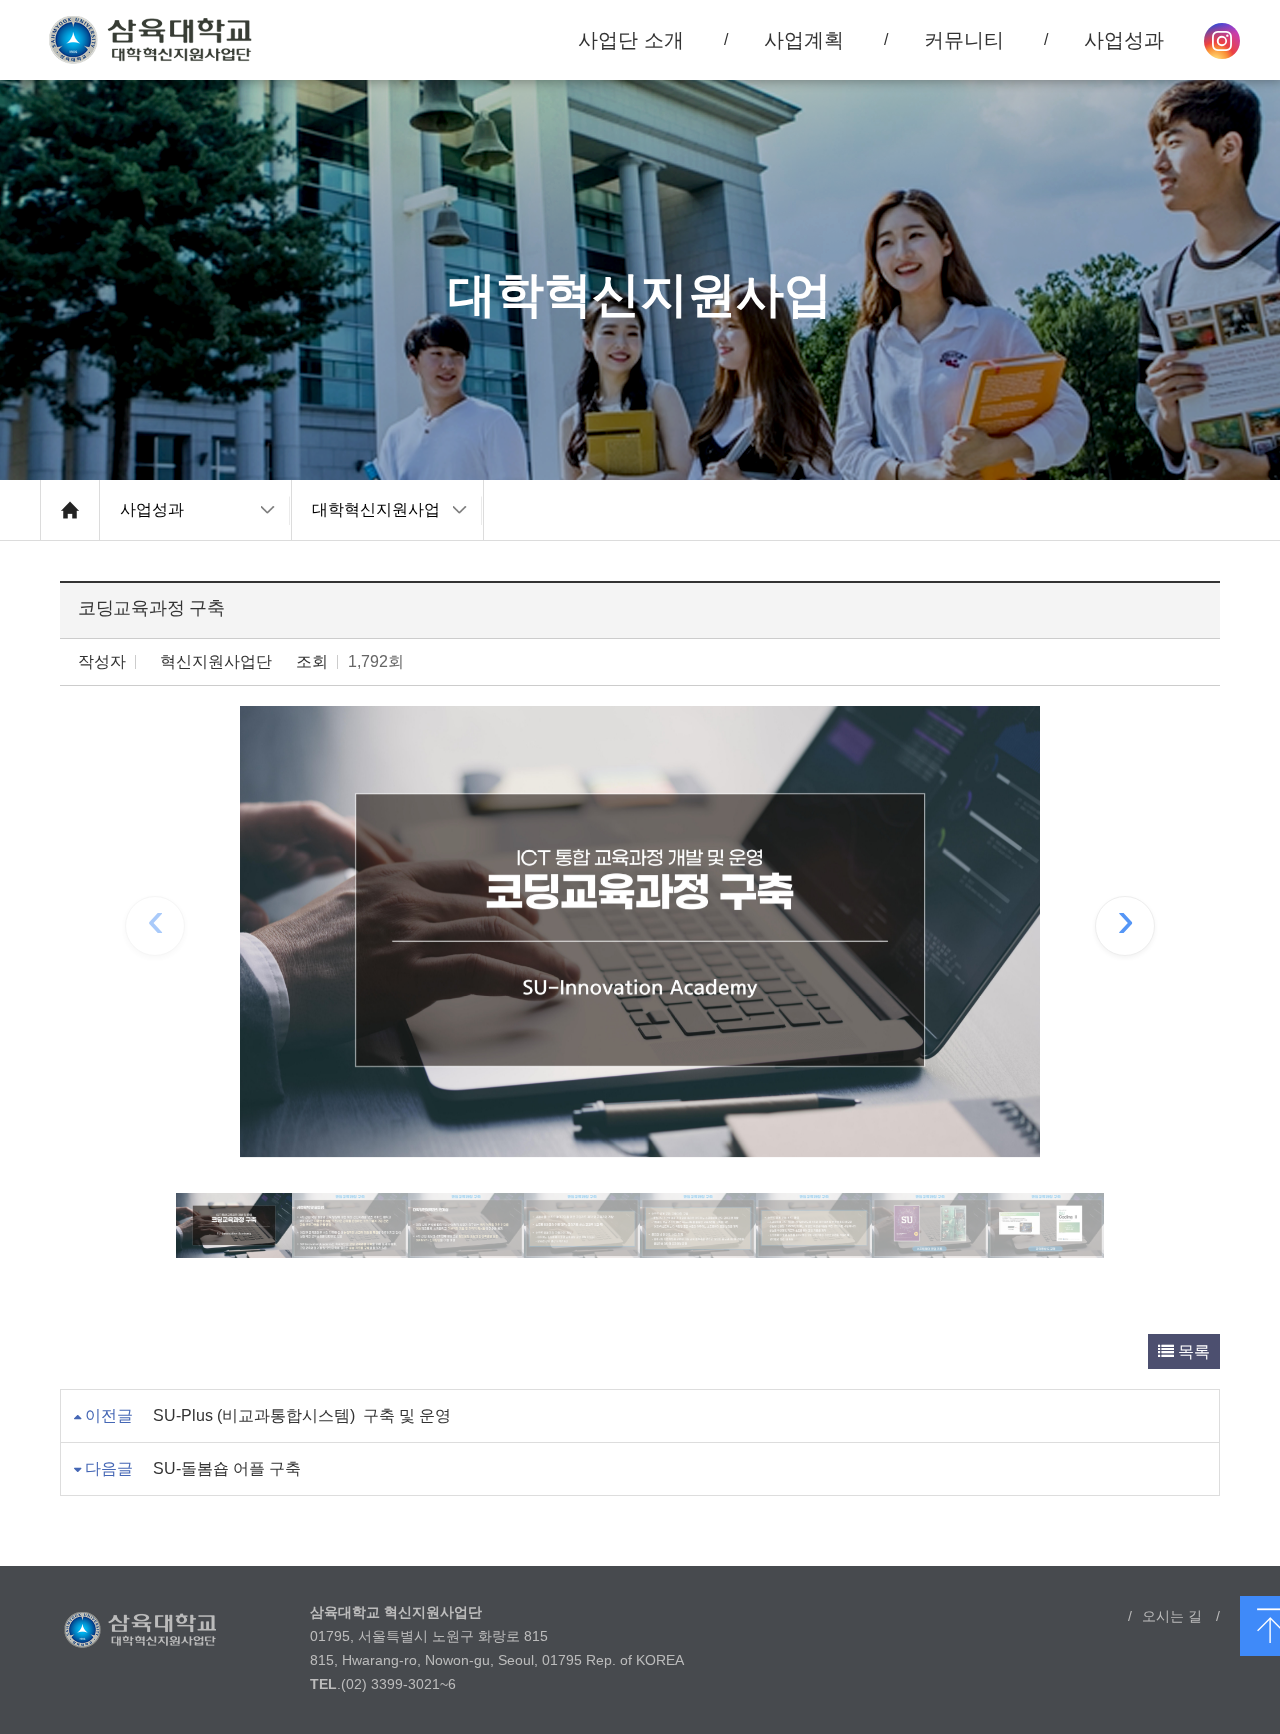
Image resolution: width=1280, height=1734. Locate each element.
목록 (1192, 1351)
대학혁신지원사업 (376, 509)
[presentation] (155, 926)
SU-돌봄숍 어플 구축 (227, 1468)
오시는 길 (1172, 1616)
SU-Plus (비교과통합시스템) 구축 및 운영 (302, 1415)
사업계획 (804, 40)
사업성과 (152, 509)
